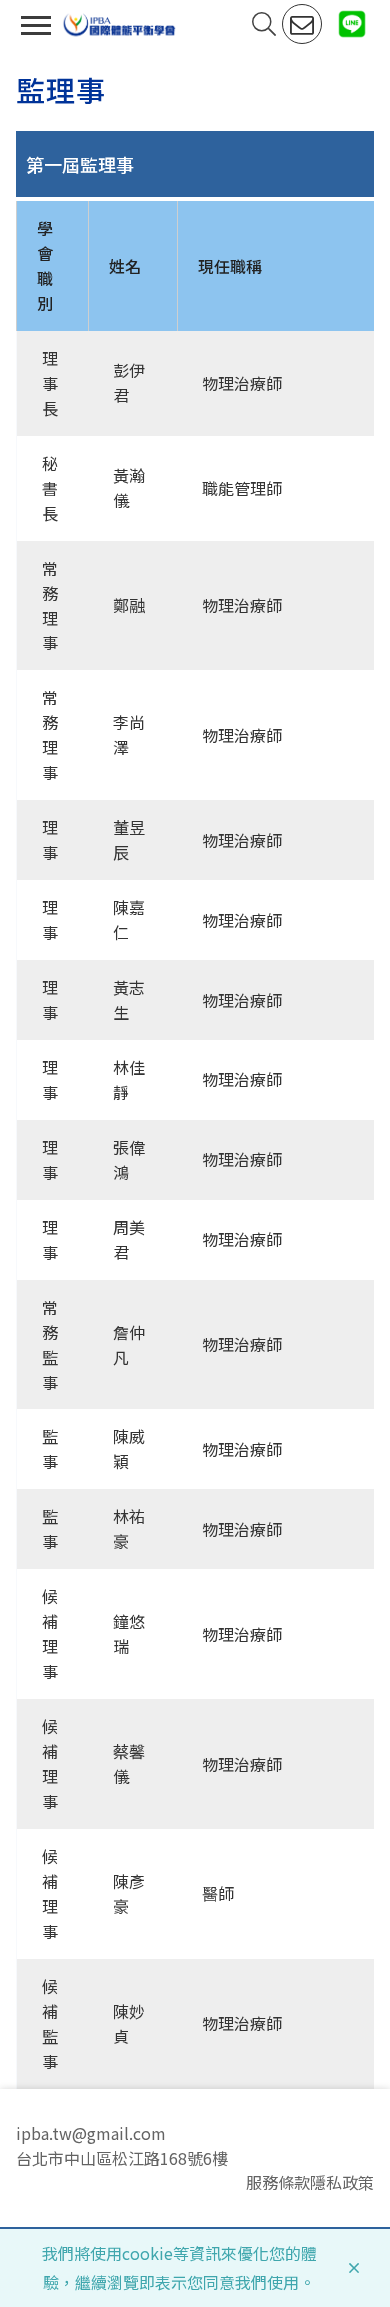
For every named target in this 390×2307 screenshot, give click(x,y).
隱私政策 (342, 2182)
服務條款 (278, 2182)
